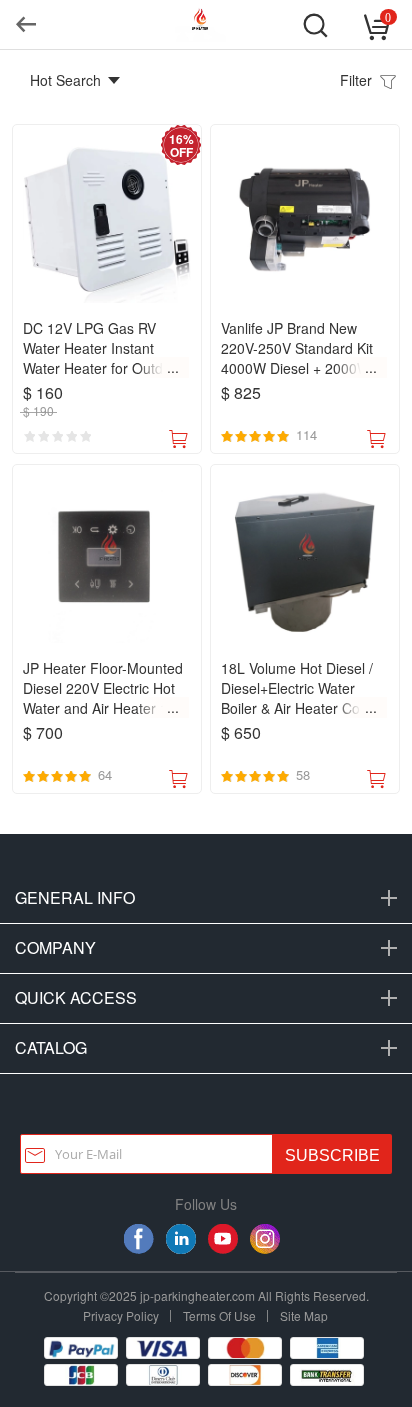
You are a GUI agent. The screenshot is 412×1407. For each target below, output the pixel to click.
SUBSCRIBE (332, 1155)
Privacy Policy (121, 1315)
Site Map (304, 1315)
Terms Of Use (219, 1315)
